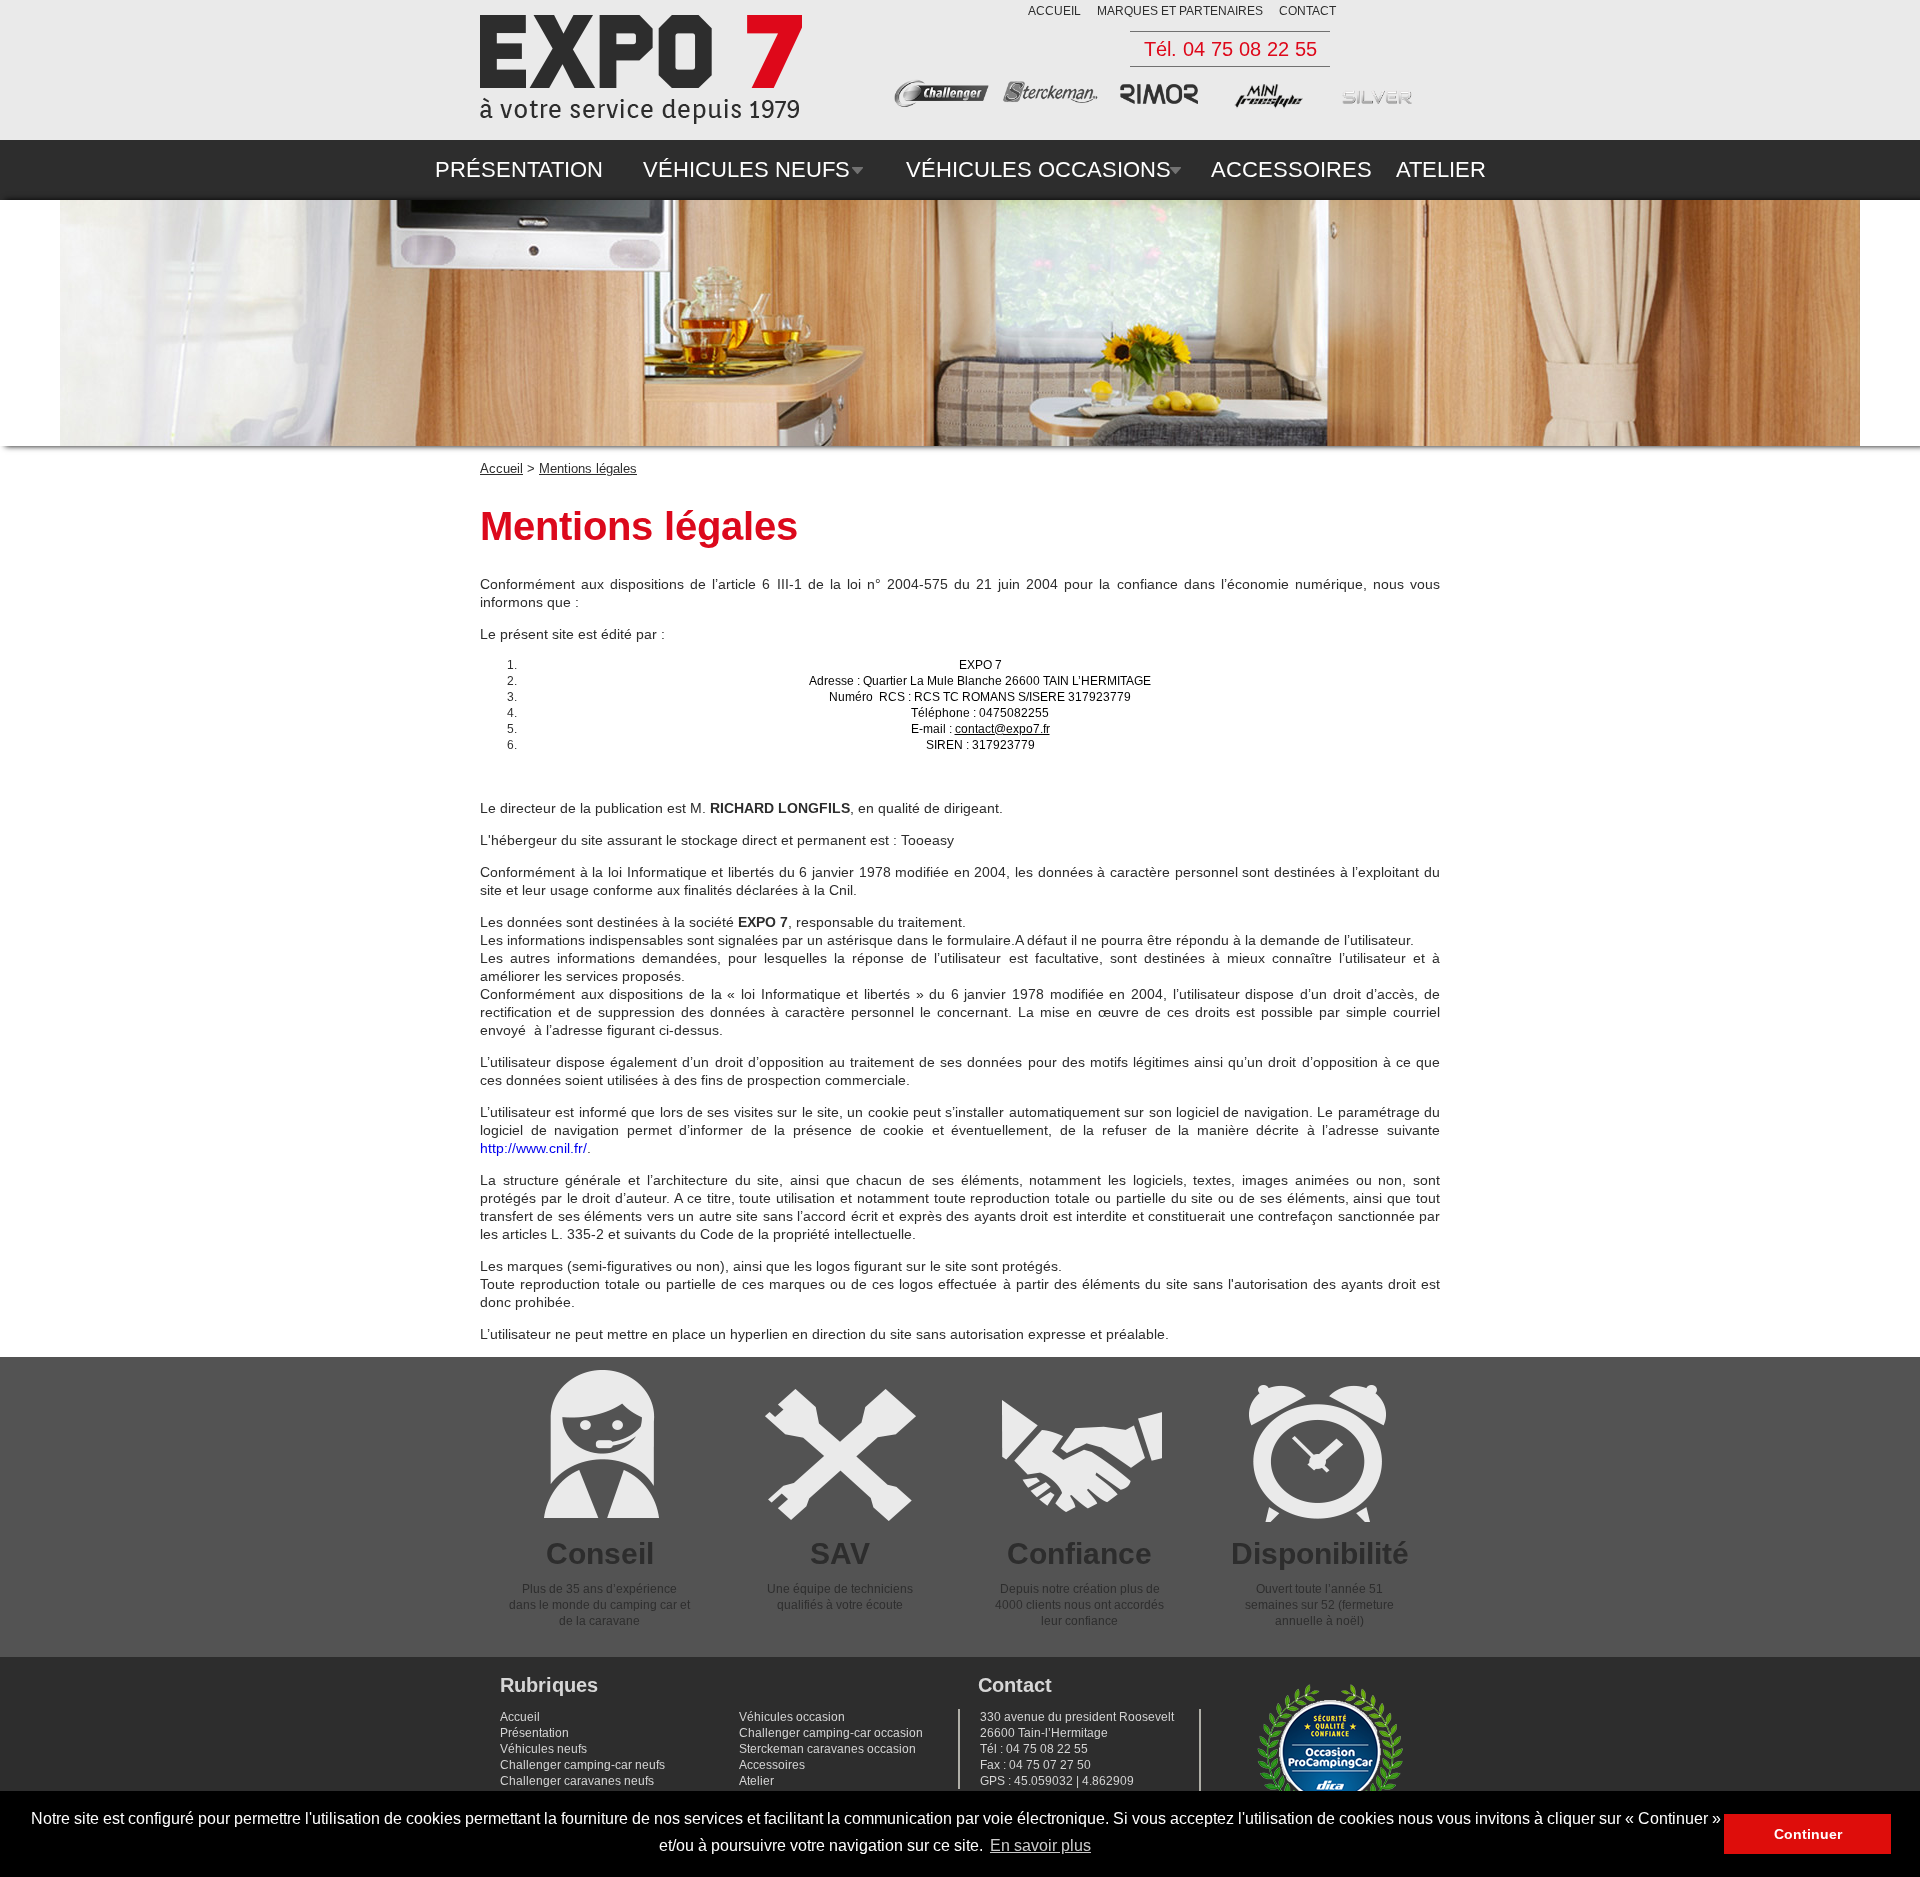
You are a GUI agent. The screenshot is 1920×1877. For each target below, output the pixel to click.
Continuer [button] (1808, 1834)
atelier (1441, 169)
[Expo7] (641, 69)
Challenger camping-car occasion (831, 1733)
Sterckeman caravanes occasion (827, 1749)
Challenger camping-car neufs (582, 1765)
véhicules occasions (1038, 169)
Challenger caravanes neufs (577, 1781)
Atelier (756, 1781)
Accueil (501, 468)
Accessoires (772, 1765)
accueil (1054, 11)
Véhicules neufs (543, 1749)
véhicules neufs (746, 169)
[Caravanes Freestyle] (1274, 104)
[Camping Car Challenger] (947, 104)
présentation (519, 169)
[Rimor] (1165, 104)
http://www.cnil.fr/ (533, 1148)
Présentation (534, 1733)
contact (1307, 11)
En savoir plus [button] (1040, 1845)
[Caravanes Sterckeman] (1056, 104)
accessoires (1291, 169)
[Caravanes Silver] (1383, 104)
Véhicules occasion (792, 1717)
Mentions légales (588, 468)
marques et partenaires (1180, 11)
